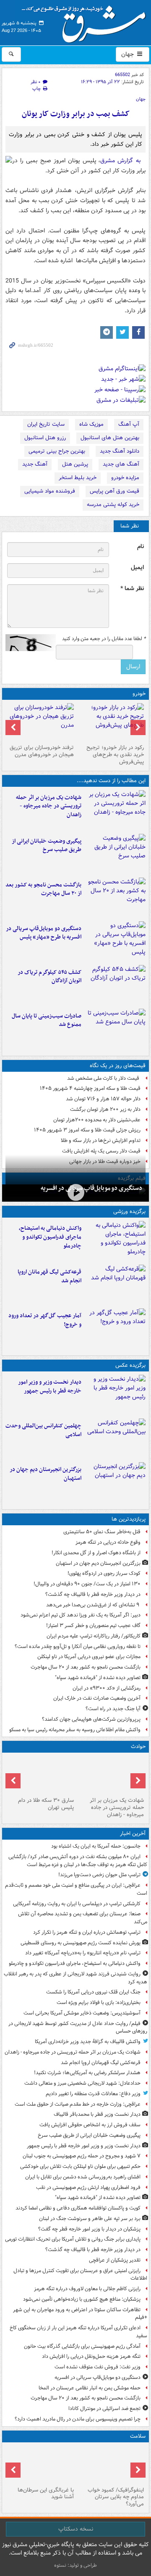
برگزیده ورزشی (129, 1212)
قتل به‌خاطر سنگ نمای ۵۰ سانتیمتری (102, 1532)
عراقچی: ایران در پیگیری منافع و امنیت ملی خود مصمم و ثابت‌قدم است (76, 1889)
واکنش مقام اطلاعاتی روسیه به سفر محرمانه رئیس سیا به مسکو (75, 1730)
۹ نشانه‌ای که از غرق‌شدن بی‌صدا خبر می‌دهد (93, 1605)
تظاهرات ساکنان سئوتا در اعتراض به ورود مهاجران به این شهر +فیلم (80, 2314)
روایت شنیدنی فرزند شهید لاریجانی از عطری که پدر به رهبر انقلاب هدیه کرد (75, 1978)
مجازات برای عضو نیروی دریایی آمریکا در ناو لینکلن (89, 1657)
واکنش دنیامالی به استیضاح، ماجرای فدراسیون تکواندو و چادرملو (50, 1237)
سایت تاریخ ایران (46, 424)
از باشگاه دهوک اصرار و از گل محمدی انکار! (96, 1553)
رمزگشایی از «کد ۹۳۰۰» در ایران (107, 1688)
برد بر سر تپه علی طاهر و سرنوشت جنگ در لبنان (90, 2219)
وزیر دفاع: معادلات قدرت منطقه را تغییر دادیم (93, 2094)
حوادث (138, 1747)
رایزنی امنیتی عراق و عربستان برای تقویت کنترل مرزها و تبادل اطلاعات (80, 2275)
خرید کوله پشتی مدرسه (113, 505)
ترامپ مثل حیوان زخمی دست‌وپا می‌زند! (99, 1875)
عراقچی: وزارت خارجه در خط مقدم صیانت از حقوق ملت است (78, 2104)
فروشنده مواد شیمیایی (50, 491)
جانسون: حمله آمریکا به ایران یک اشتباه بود (96, 1846)
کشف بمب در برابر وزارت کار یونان (76, 114)
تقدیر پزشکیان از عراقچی (115, 2260)
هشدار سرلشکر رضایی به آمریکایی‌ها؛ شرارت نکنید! (87, 2073)
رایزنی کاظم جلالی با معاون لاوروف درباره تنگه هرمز (87, 2289)
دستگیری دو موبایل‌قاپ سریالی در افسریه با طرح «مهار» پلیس (44, 933)
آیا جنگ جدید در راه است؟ (113, 1709)
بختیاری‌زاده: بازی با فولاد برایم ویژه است (99, 2003)
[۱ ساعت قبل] (115, 1241)
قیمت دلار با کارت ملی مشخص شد (104, 1078)
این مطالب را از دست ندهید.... (111, 781)
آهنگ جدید (35, 464)
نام (141, 547)
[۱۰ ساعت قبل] (115, 985)
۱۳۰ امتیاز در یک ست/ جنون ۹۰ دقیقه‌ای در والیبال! (87, 1584)
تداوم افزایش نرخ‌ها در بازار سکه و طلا (101, 1140)
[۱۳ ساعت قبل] (111, 2465)
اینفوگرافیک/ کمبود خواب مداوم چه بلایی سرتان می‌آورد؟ (116, 2497)
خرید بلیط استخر (78, 478)
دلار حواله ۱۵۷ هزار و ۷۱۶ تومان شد (103, 1099)
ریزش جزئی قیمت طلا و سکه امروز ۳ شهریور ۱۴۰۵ (87, 1130)
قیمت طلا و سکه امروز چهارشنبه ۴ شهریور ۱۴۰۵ (90, 1088)
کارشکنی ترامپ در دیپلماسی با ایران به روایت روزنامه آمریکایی (77, 1904)
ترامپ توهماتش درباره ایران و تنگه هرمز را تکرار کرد (87, 1932)
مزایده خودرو (125, 478)
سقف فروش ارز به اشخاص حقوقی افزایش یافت (90, 2125)
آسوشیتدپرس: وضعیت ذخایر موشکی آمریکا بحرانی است (82, 2013)
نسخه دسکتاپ (76, 2529)
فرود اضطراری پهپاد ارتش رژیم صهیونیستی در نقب (88, 2187)
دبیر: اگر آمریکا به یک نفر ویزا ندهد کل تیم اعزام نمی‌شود (81, 1615)
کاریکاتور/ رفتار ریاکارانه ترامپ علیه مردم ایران (94, 1636)
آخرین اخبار (133, 1834)
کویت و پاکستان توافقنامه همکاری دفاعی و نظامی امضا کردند (78, 2208)
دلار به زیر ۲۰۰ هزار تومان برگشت (105, 1109)
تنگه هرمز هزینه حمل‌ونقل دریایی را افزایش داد (91, 2356)
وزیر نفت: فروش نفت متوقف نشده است (98, 2367)
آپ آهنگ (129, 424)
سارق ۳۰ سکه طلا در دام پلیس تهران (46, 1804)
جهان (128, 54)
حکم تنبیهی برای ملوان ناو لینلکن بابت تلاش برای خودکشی (80, 2166)
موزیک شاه (91, 424)
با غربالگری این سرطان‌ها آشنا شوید (46, 2494)
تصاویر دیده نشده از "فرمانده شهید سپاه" (98, 1678)
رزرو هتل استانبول (45, 438)
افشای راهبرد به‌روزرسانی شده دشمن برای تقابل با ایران (83, 2177)
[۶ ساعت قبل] (75, 1192)
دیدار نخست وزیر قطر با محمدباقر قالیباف (97, 2114)
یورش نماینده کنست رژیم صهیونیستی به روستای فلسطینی (81, 1943)
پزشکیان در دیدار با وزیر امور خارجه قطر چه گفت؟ (89, 2229)
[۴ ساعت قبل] (115, 854)
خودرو (139, 694)
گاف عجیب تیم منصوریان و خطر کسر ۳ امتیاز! (93, 1625)
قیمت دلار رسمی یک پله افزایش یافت (101, 1151)
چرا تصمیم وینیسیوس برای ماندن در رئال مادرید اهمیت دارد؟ (78, 2419)
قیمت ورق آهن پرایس (115, 491)
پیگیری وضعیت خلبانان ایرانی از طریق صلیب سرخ (47, 846)
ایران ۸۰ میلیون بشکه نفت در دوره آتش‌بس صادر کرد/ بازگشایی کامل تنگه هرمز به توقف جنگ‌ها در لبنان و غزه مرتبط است (78, 1861)
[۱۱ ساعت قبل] (115, 1482)
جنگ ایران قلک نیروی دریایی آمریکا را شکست (93, 1992)
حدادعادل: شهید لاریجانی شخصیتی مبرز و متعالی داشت (82, 2083)
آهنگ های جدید (121, 464)
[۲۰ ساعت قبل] (40, 2465)
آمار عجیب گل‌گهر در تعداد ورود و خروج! (45, 1320)
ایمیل (137, 568)
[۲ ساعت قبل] (115, 810)
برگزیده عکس (130, 1365)
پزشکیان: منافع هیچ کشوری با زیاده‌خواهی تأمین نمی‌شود (82, 2299)
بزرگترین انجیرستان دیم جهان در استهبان (46, 1474)
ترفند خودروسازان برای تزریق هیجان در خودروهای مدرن (42, 751)
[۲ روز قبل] (111, 722)
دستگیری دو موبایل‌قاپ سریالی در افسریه (91, 1188)
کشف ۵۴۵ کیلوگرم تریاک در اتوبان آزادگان (49, 977)
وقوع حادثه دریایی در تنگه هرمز (108, 1542)
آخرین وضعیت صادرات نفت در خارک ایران (97, 1698)
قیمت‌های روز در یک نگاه (118, 1066)
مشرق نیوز (86, 21)
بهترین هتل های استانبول (110, 438)
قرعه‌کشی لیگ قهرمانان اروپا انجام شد (49, 1276)
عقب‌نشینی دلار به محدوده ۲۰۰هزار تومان (97, 1120)
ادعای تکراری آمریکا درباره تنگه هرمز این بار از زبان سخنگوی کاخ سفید (78, 2332)
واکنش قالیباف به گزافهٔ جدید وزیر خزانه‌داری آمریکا (88, 2042)
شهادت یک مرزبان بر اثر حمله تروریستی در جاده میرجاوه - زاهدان (49, 806)
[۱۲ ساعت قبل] (115, 1329)
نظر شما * (132, 589)
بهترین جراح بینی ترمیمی (57, 451)
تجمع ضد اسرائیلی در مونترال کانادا (103, 2409)
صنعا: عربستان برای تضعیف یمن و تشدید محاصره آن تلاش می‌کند (83, 1918)
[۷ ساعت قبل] (115, 898)
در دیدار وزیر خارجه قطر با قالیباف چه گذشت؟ (93, 1594)
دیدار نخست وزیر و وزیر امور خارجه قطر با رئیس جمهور (50, 1387)
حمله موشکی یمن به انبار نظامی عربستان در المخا (90, 2388)
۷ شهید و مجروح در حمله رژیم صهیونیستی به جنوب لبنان (82, 2156)
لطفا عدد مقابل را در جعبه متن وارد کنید (104, 639)
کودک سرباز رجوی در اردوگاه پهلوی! (104, 1573)
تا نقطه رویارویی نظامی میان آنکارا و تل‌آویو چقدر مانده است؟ (78, 1647)
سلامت (138, 2436)
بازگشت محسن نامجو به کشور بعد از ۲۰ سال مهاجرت (43, 889)
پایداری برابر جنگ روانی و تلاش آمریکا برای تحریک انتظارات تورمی (73, 2239)
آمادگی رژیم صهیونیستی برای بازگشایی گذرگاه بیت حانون (82, 2346)
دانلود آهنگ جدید (120, 451)
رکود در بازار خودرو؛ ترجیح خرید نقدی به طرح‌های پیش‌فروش (115, 755)
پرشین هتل (75, 464)
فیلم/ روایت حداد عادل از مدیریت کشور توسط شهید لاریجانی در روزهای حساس (78, 2028)
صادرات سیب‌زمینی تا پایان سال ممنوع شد (47, 1020)
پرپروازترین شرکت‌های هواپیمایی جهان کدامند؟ (91, 1719)
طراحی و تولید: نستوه (75, 2565)
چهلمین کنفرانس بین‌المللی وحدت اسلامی (43, 1430)
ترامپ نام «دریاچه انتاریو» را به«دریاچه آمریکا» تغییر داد (83, 1953)
